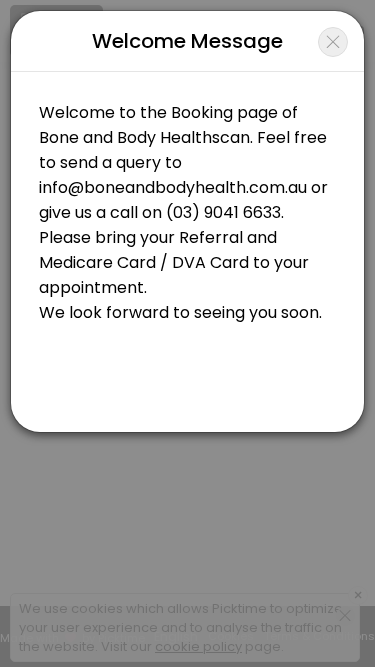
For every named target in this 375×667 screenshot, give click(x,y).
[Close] (333, 42)
